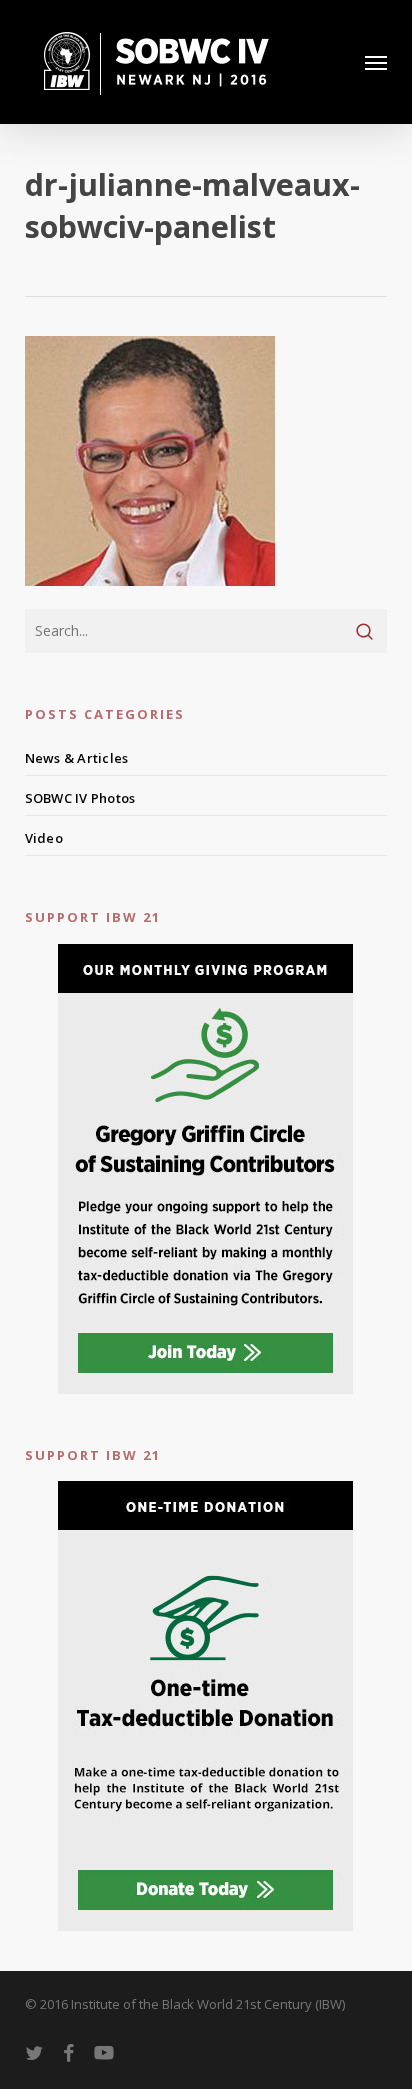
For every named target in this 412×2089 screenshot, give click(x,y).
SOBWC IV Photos (80, 798)
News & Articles (77, 758)
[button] (376, 62)
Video (44, 838)
